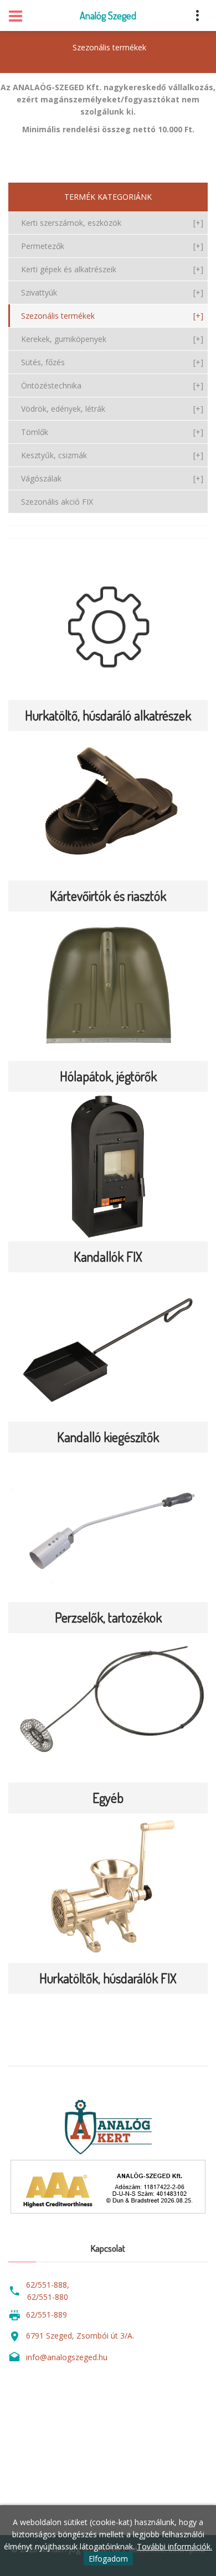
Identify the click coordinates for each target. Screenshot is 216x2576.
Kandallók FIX (108, 1256)
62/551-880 (48, 2297)
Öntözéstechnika (112, 385)
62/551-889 (47, 2315)
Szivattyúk (112, 292)
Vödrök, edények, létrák (112, 409)
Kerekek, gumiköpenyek (112, 339)
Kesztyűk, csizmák (112, 455)
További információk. (174, 2546)
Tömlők (112, 432)
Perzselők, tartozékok (108, 1617)
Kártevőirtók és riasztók (108, 896)
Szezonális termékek (109, 47)
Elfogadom (108, 2559)
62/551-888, (48, 2285)
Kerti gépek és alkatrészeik (112, 269)
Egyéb (108, 1798)
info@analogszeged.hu (67, 2357)
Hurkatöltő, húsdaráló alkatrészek (108, 715)
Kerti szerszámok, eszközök (112, 223)
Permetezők (112, 246)
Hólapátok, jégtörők (108, 1076)
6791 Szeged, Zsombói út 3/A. (80, 2336)
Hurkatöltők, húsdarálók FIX (108, 1978)
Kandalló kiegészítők (108, 1437)
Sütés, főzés (112, 362)
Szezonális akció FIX (57, 502)
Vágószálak (112, 478)
